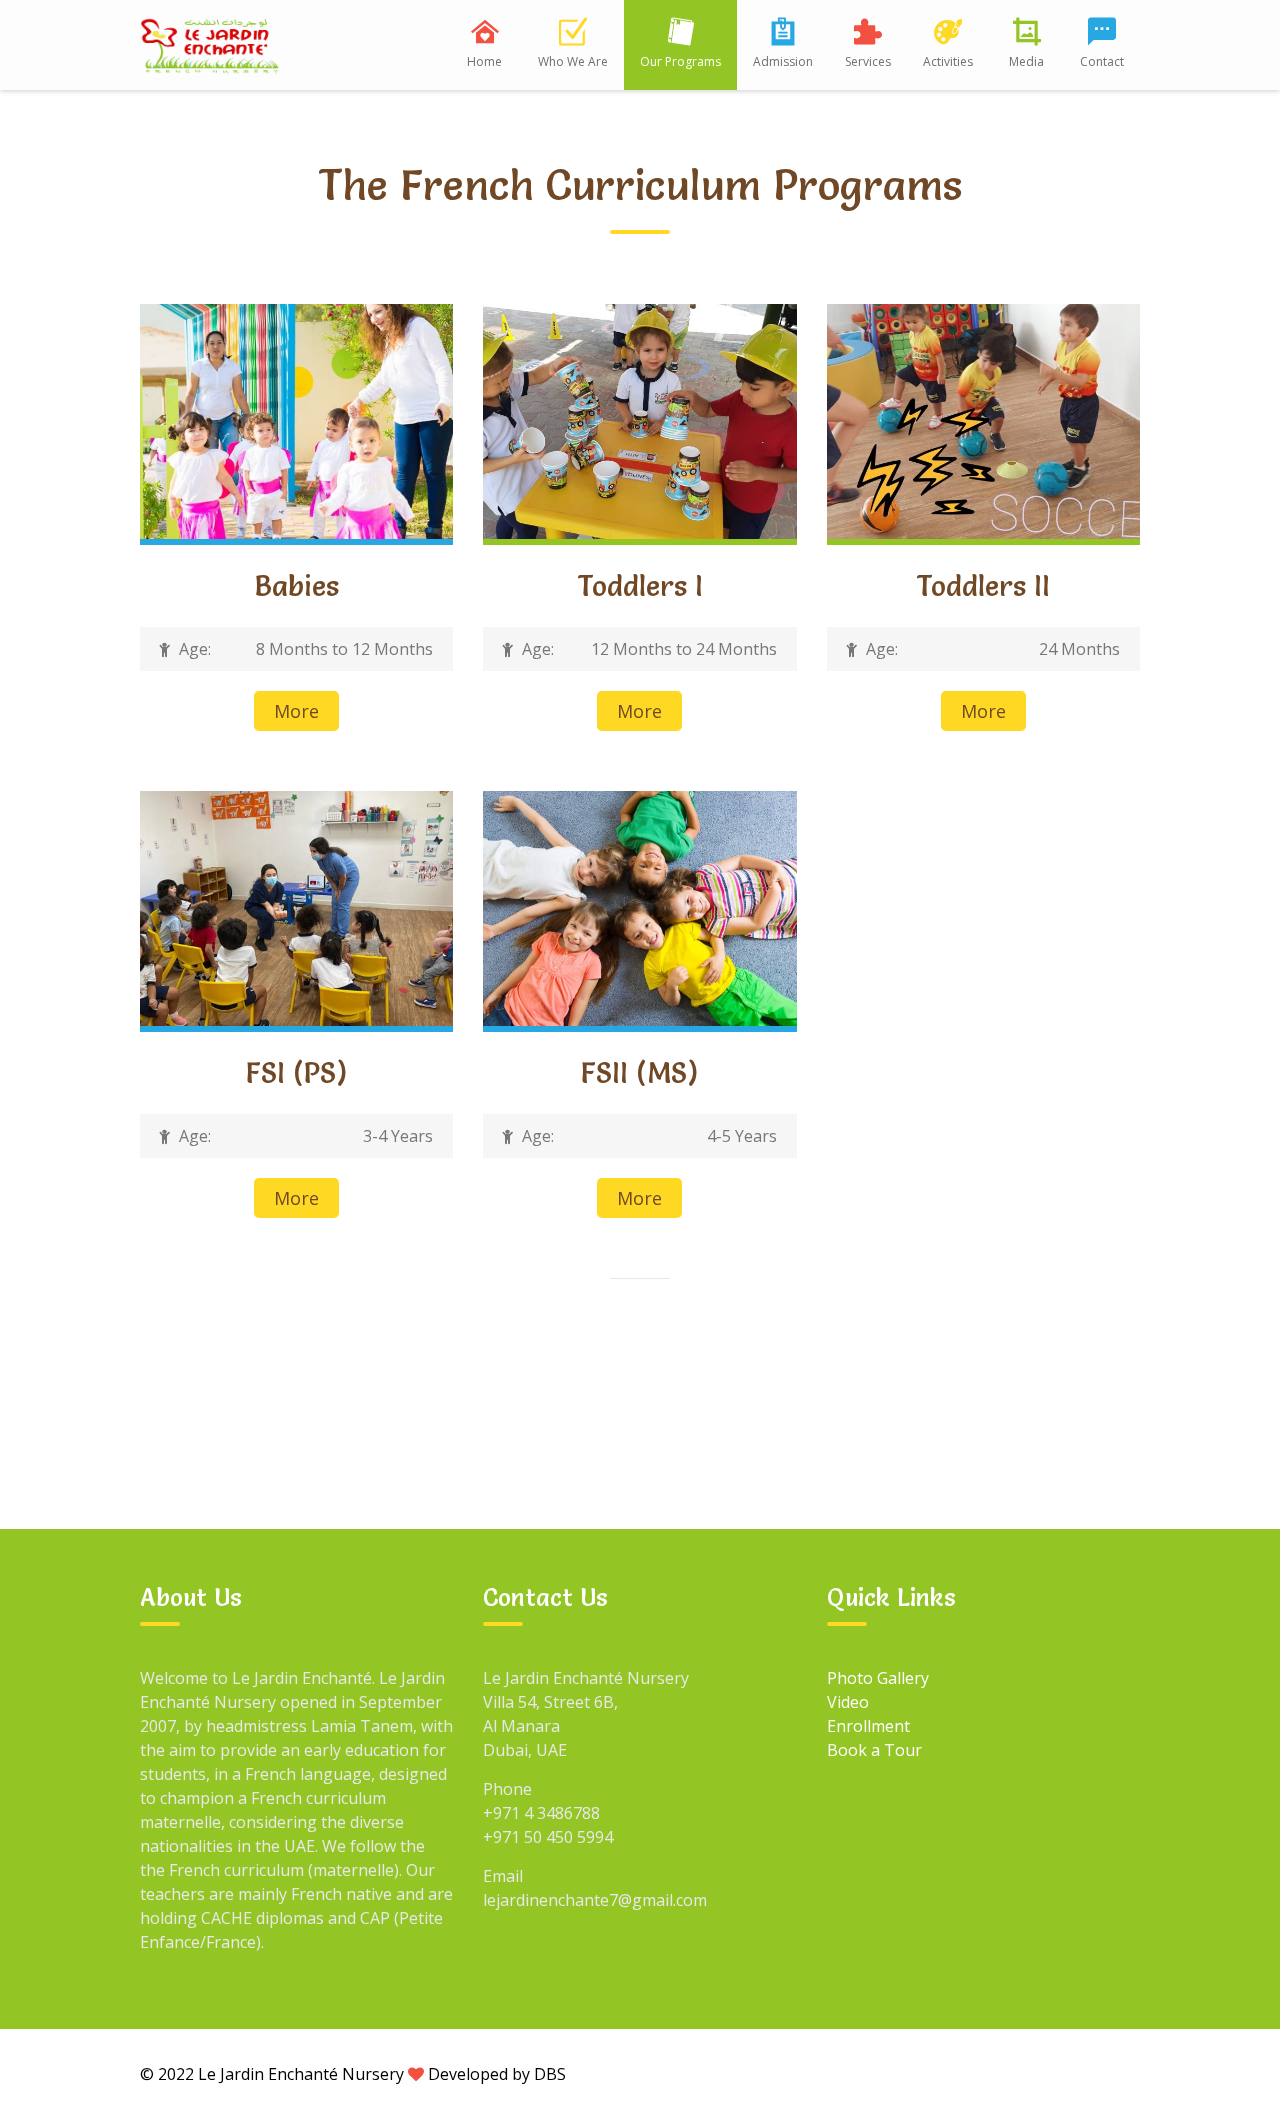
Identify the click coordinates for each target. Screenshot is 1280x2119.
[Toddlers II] (983, 420)
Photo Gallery (878, 1678)
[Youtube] (1073, 2073)
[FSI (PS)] (296, 907)
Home (484, 61)
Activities (948, 61)
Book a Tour (874, 1750)
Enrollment (868, 1726)
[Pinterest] (1119, 2073)
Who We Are (573, 61)
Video (848, 1702)
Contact (1102, 61)
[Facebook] (935, 2073)
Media (1026, 61)
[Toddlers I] (639, 420)
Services (868, 61)
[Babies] (296, 420)
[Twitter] (1027, 2073)
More (296, 711)
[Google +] (981, 2073)
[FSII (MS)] (639, 907)
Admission (783, 61)
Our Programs (680, 61)
